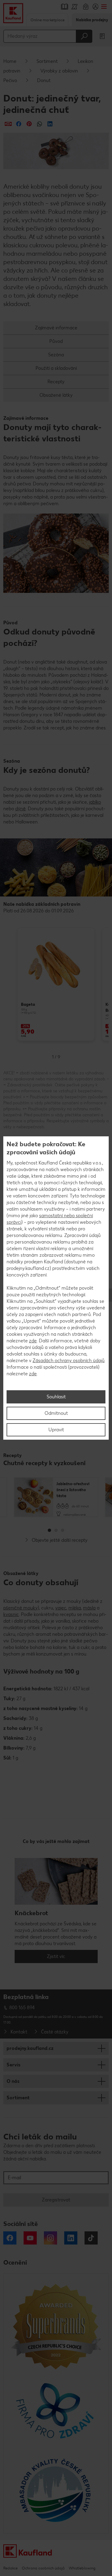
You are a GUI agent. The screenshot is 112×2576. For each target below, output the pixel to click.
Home (10, 61)
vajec (61, 1608)
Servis (13, 2065)
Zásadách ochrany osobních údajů (69, 1360)
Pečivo (10, 80)
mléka (75, 1608)
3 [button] (63, 1530)
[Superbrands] (56, 2326)
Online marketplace (47, 20)
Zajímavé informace (56, 328)
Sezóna (56, 355)
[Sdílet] (8, 124)
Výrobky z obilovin (59, 71)
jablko (95, 802)
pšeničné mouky (20, 1608)
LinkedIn (71, 2238)
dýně (20, 809)
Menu (104, 7)
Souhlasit (56, 1397)
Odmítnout (56, 1413)
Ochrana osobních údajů (43, 2568)
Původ (56, 341)
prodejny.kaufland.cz (30, 2048)
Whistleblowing (82, 2568)
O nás (13, 2081)
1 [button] (49, 1530)
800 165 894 (22, 2008)
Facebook (10, 2238)
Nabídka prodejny (92, 20)
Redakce (10, 2568)
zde (33, 1341)
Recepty (56, 382)
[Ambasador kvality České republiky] (56, 2490)
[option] (56, 984)
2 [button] (56, 1530)
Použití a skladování (56, 368)
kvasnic (11, 1614)
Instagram (50, 2238)
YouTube (30, 2238)
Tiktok (91, 2238)
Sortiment (47, 61)
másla (89, 1608)
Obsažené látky (56, 395)
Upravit (56, 1430)
